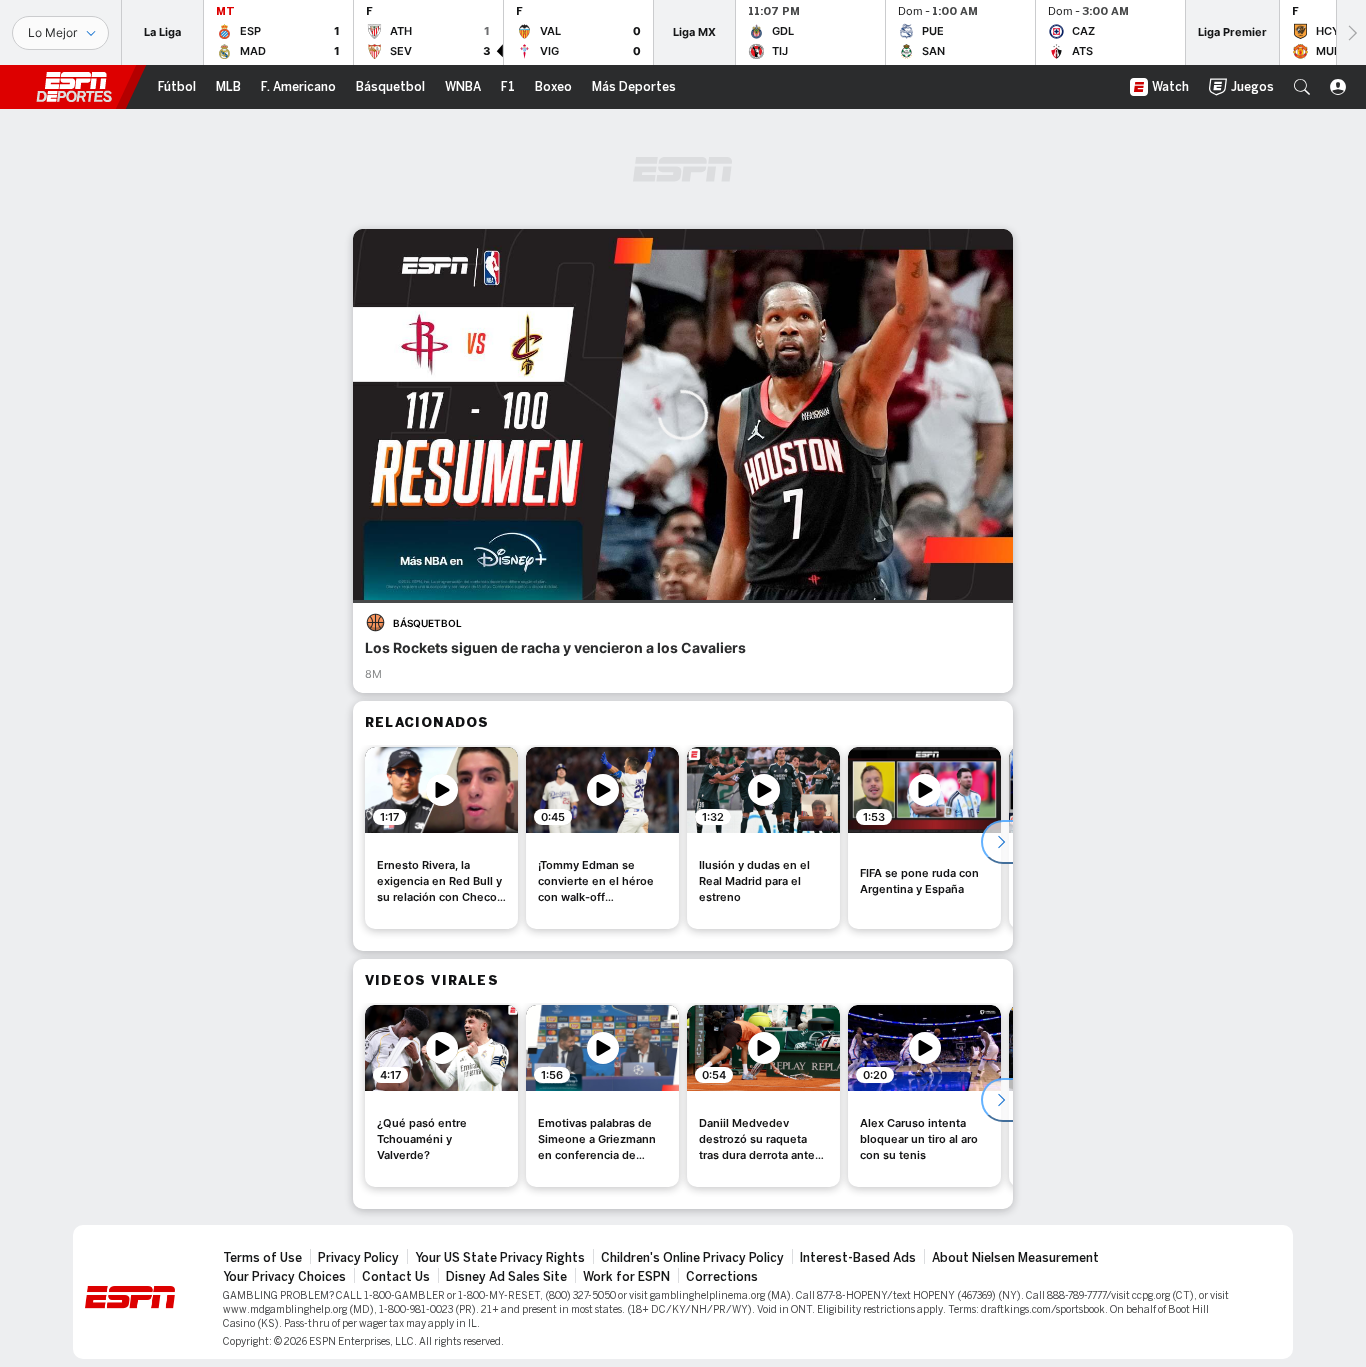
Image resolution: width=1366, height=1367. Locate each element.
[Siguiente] (1351, 32)
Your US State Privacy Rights (500, 1258)
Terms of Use (262, 1258)
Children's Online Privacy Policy (692, 1258)
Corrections (722, 1277)
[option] (441, 838)
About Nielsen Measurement (1015, 1258)
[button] (1302, 87)
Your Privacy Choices (284, 1277)
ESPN (74, 87)
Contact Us (396, 1277)
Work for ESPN (626, 1277)
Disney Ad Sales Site (506, 1277)
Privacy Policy (358, 1258)
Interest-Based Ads (858, 1258)
